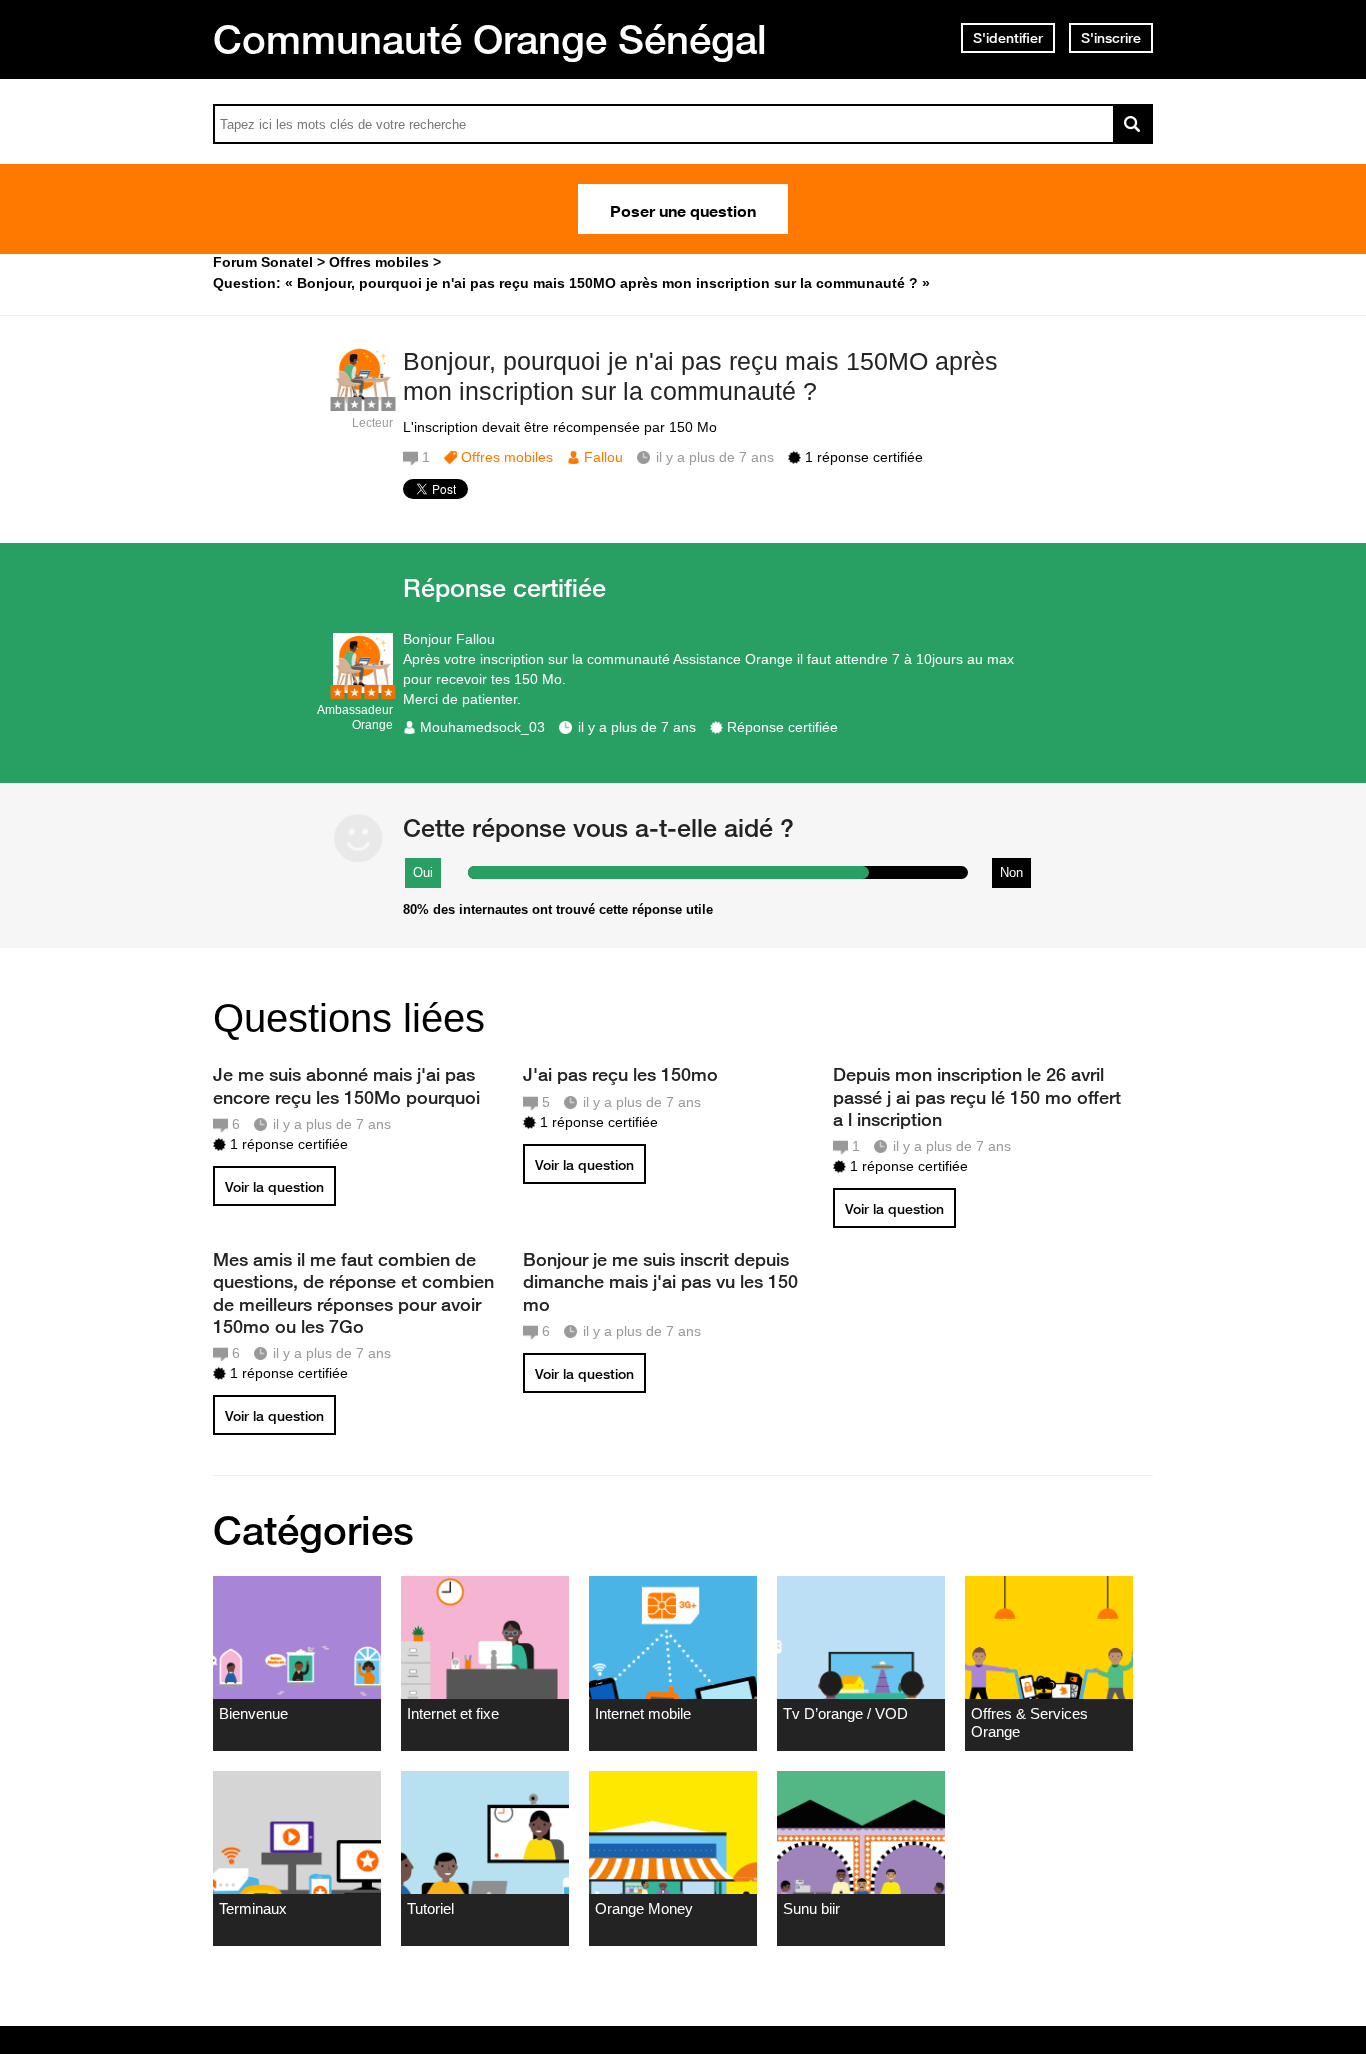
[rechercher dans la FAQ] (1133, 124)
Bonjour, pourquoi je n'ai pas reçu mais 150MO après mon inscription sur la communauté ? (700, 376)
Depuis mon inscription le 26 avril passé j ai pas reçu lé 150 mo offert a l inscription (977, 1096)
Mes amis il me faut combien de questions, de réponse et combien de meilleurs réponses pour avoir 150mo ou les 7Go (353, 1292)
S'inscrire (1111, 38)
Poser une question (683, 209)
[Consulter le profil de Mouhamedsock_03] (363, 688)
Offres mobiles (507, 457)
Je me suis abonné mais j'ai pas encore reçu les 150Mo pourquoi (346, 1085)
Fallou (603, 457)
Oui (423, 872)
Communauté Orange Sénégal (490, 39)
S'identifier (1008, 38)
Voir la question (274, 1187)
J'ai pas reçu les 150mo (620, 1074)
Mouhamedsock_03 (482, 727)
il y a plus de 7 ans (637, 727)
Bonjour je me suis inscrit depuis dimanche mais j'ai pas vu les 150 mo (660, 1281)
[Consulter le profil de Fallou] (363, 401)
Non (1011, 872)
